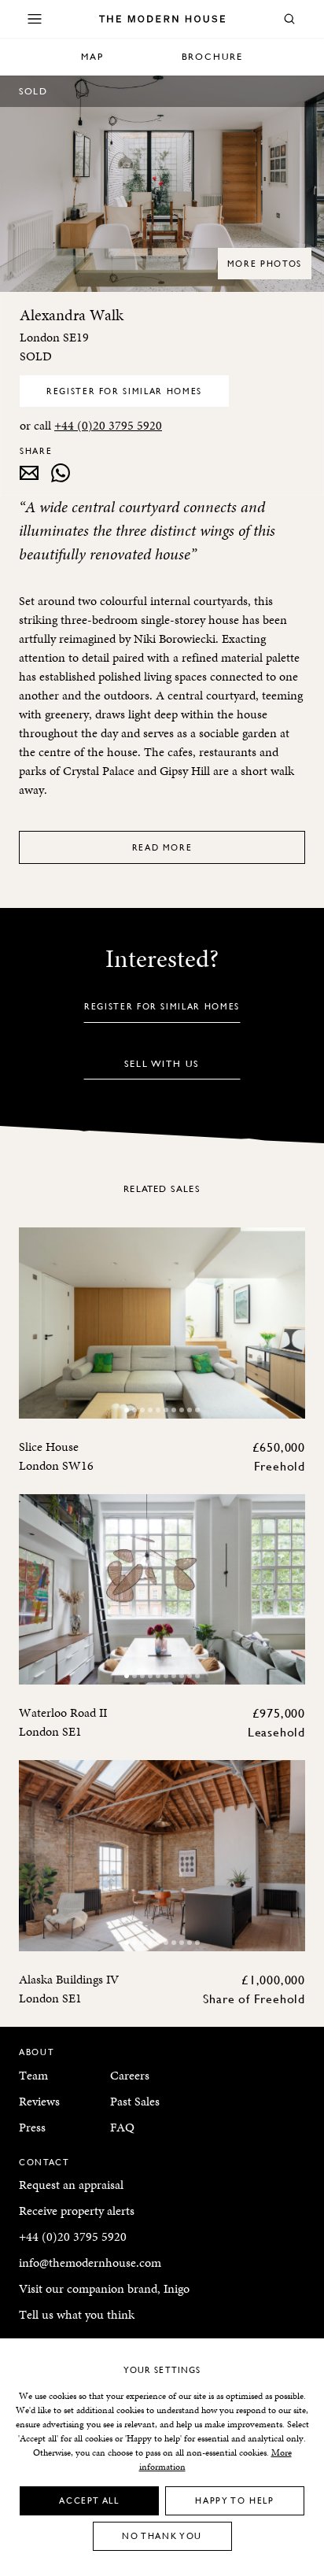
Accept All (89, 2500)
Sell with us (162, 1063)
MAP (92, 56)
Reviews (39, 2101)
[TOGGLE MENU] (35, 19)
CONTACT (44, 2162)
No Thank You (162, 2535)
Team (33, 2075)
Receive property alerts (77, 2211)
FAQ (122, 2127)
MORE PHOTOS (265, 263)
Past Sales (135, 2101)
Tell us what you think (77, 2314)
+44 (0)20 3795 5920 (108, 425)
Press (32, 2127)
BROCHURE (212, 56)
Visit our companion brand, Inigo (104, 2288)
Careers (130, 2075)
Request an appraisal (71, 2185)
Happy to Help (234, 2500)
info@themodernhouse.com (90, 2262)
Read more (162, 847)
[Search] (289, 19)
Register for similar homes (124, 391)
